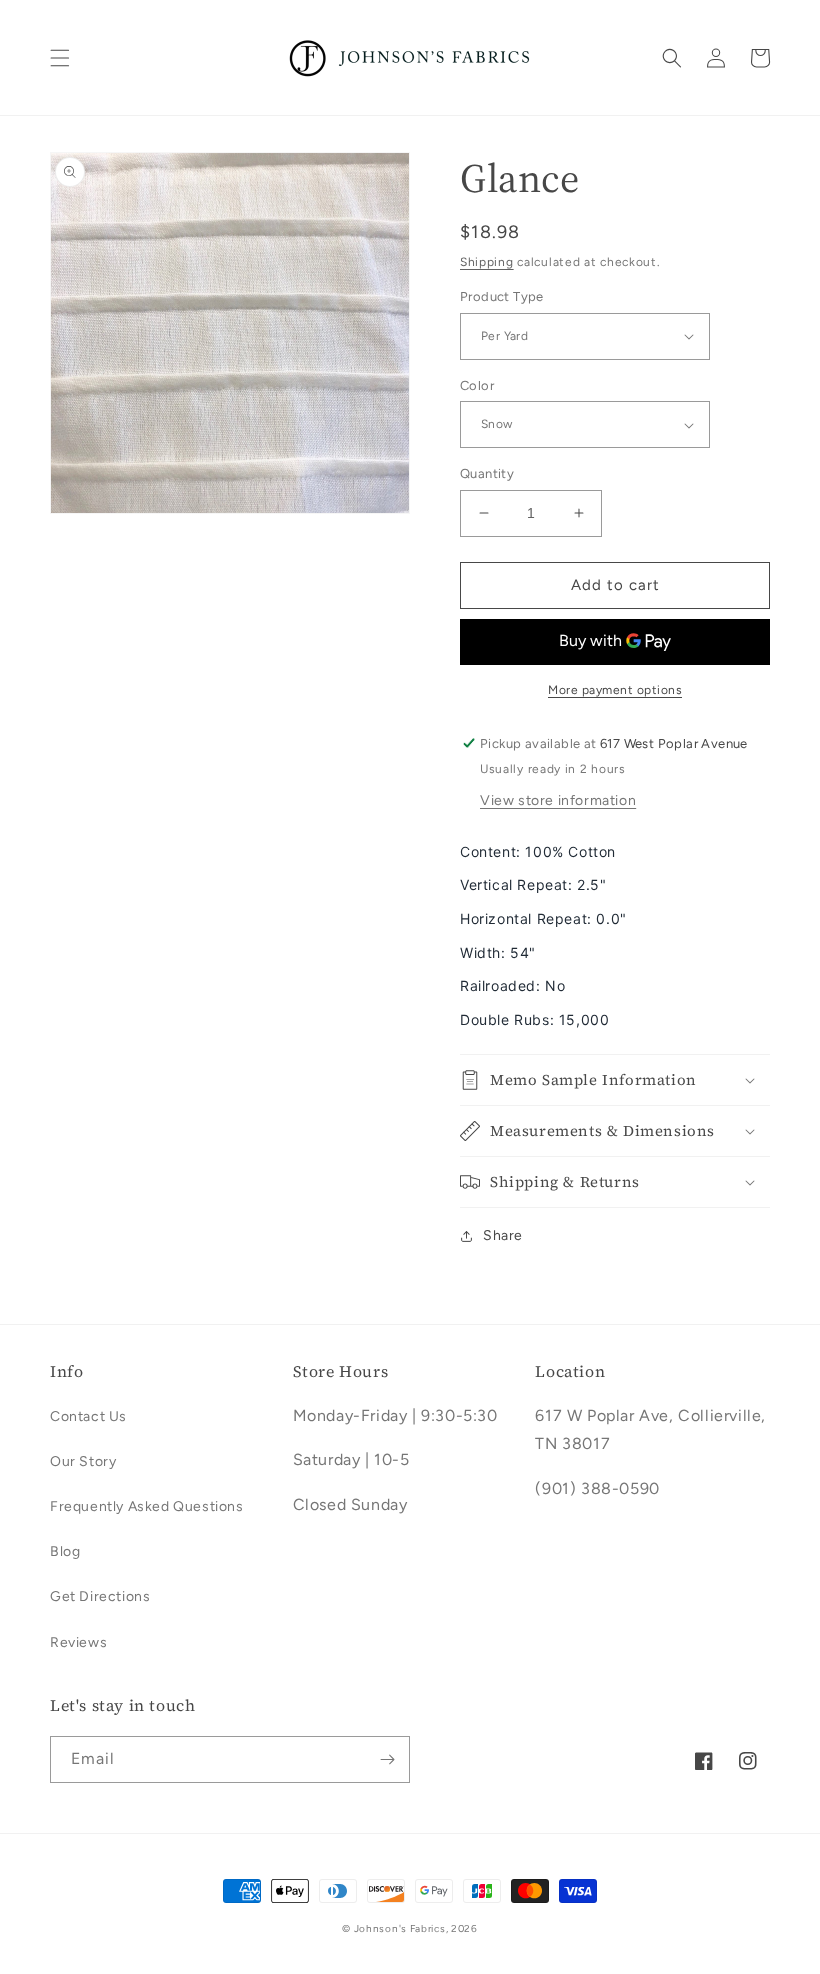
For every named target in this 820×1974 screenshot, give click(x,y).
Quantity (487, 473)
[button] (60, 58)
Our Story (83, 1461)
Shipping (487, 262)
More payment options (615, 690)
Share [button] (503, 1235)
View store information (558, 800)
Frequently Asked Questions (147, 1506)
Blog (65, 1551)
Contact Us (88, 1416)
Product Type (502, 296)
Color (477, 385)
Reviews (78, 1642)
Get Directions (100, 1596)
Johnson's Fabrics (400, 1928)
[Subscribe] (387, 1759)
